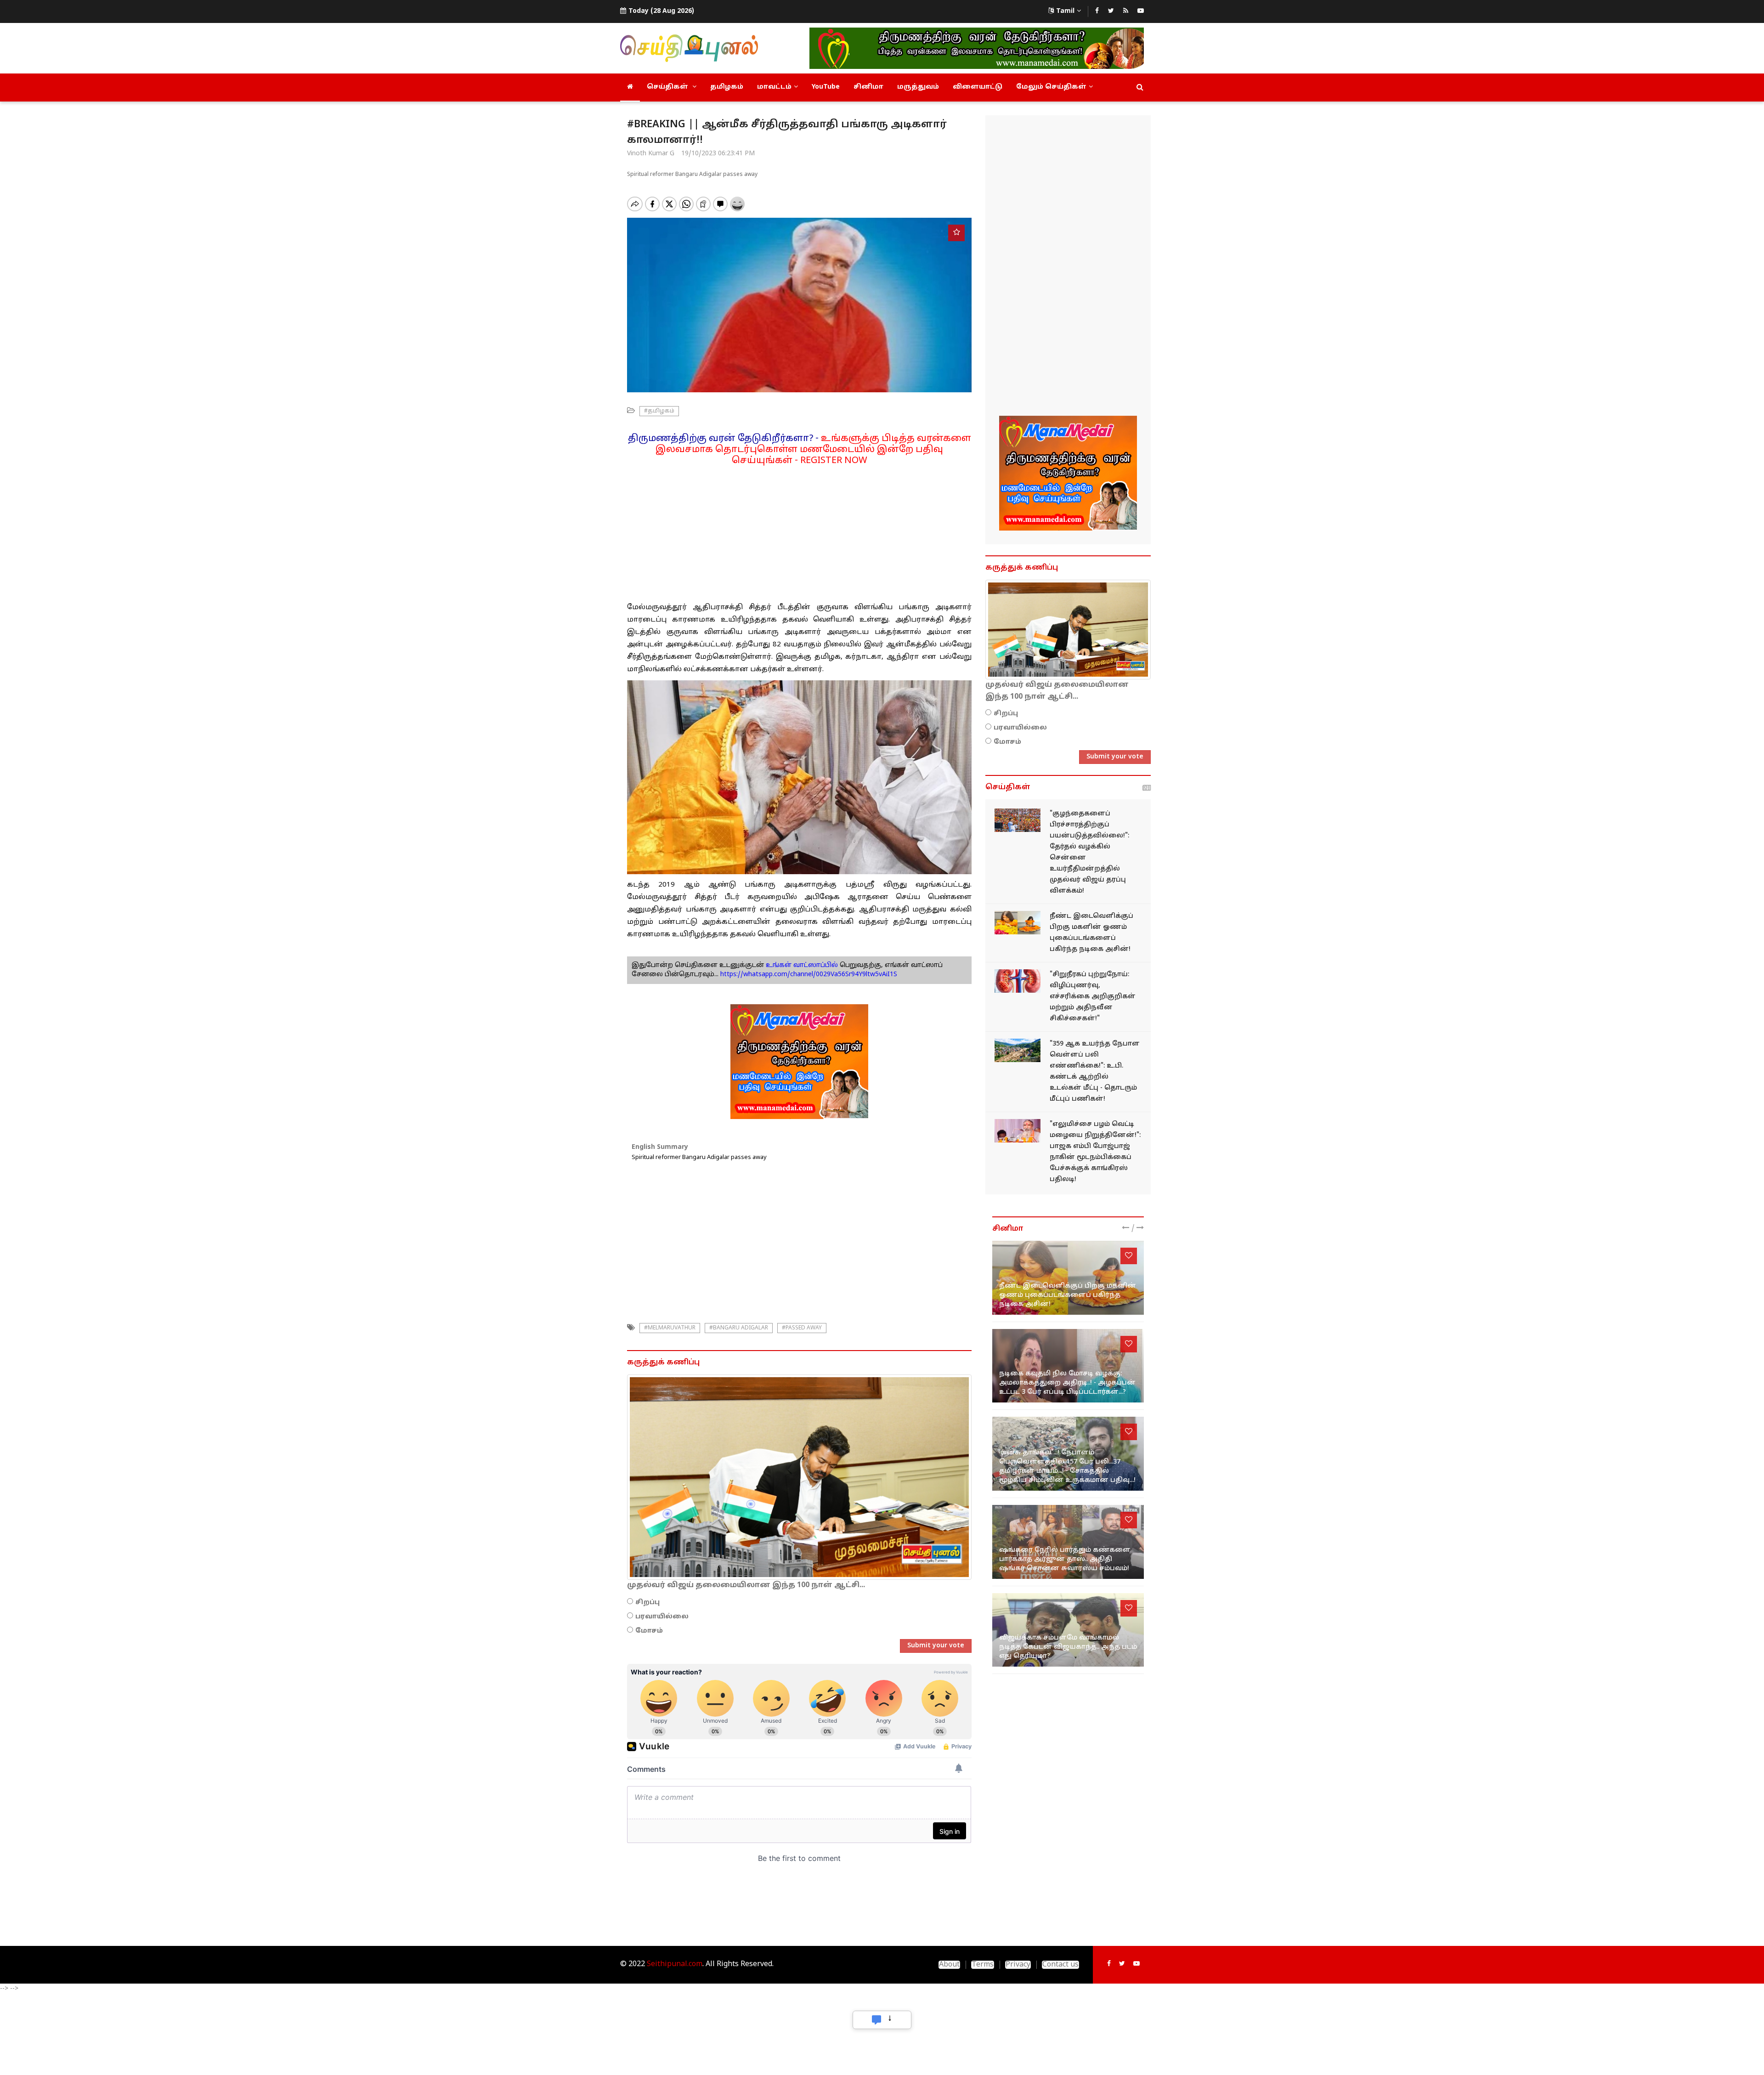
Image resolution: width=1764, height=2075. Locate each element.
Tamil (1065, 11)
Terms (983, 1965)
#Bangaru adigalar (739, 1328)
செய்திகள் (668, 87)
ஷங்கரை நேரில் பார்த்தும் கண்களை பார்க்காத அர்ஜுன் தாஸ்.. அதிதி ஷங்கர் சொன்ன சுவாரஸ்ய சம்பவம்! (1065, 1559)
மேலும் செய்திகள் (1051, 87)
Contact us (1060, 1965)
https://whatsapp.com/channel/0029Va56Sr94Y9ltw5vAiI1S (809, 975)
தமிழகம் (727, 87)
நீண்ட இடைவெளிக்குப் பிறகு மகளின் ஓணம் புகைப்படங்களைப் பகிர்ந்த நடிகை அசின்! (1068, 1295)
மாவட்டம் (774, 87)
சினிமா (868, 87)
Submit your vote (936, 1646)
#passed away (802, 1328)
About (949, 1965)
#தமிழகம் (659, 411)
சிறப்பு (647, 1603)
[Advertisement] (799, 531)
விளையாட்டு (978, 87)
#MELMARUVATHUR (670, 1328)
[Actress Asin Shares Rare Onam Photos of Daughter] (1018, 923)
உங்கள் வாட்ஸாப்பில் (801, 965)
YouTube (826, 87)
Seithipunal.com (675, 1964)
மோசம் (649, 1631)
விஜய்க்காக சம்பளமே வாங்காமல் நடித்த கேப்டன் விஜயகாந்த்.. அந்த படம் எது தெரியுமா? (1068, 1647)
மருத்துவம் (918, 87)
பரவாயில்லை (662, 1617)
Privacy (1018, 1965)
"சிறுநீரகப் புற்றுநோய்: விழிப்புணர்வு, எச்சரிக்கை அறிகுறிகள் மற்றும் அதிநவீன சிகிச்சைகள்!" (1093, 997)
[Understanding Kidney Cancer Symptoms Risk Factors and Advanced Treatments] (1018, 981)
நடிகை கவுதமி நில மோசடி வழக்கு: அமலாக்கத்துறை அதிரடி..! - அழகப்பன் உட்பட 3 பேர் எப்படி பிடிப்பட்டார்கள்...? (1067, 1383)
